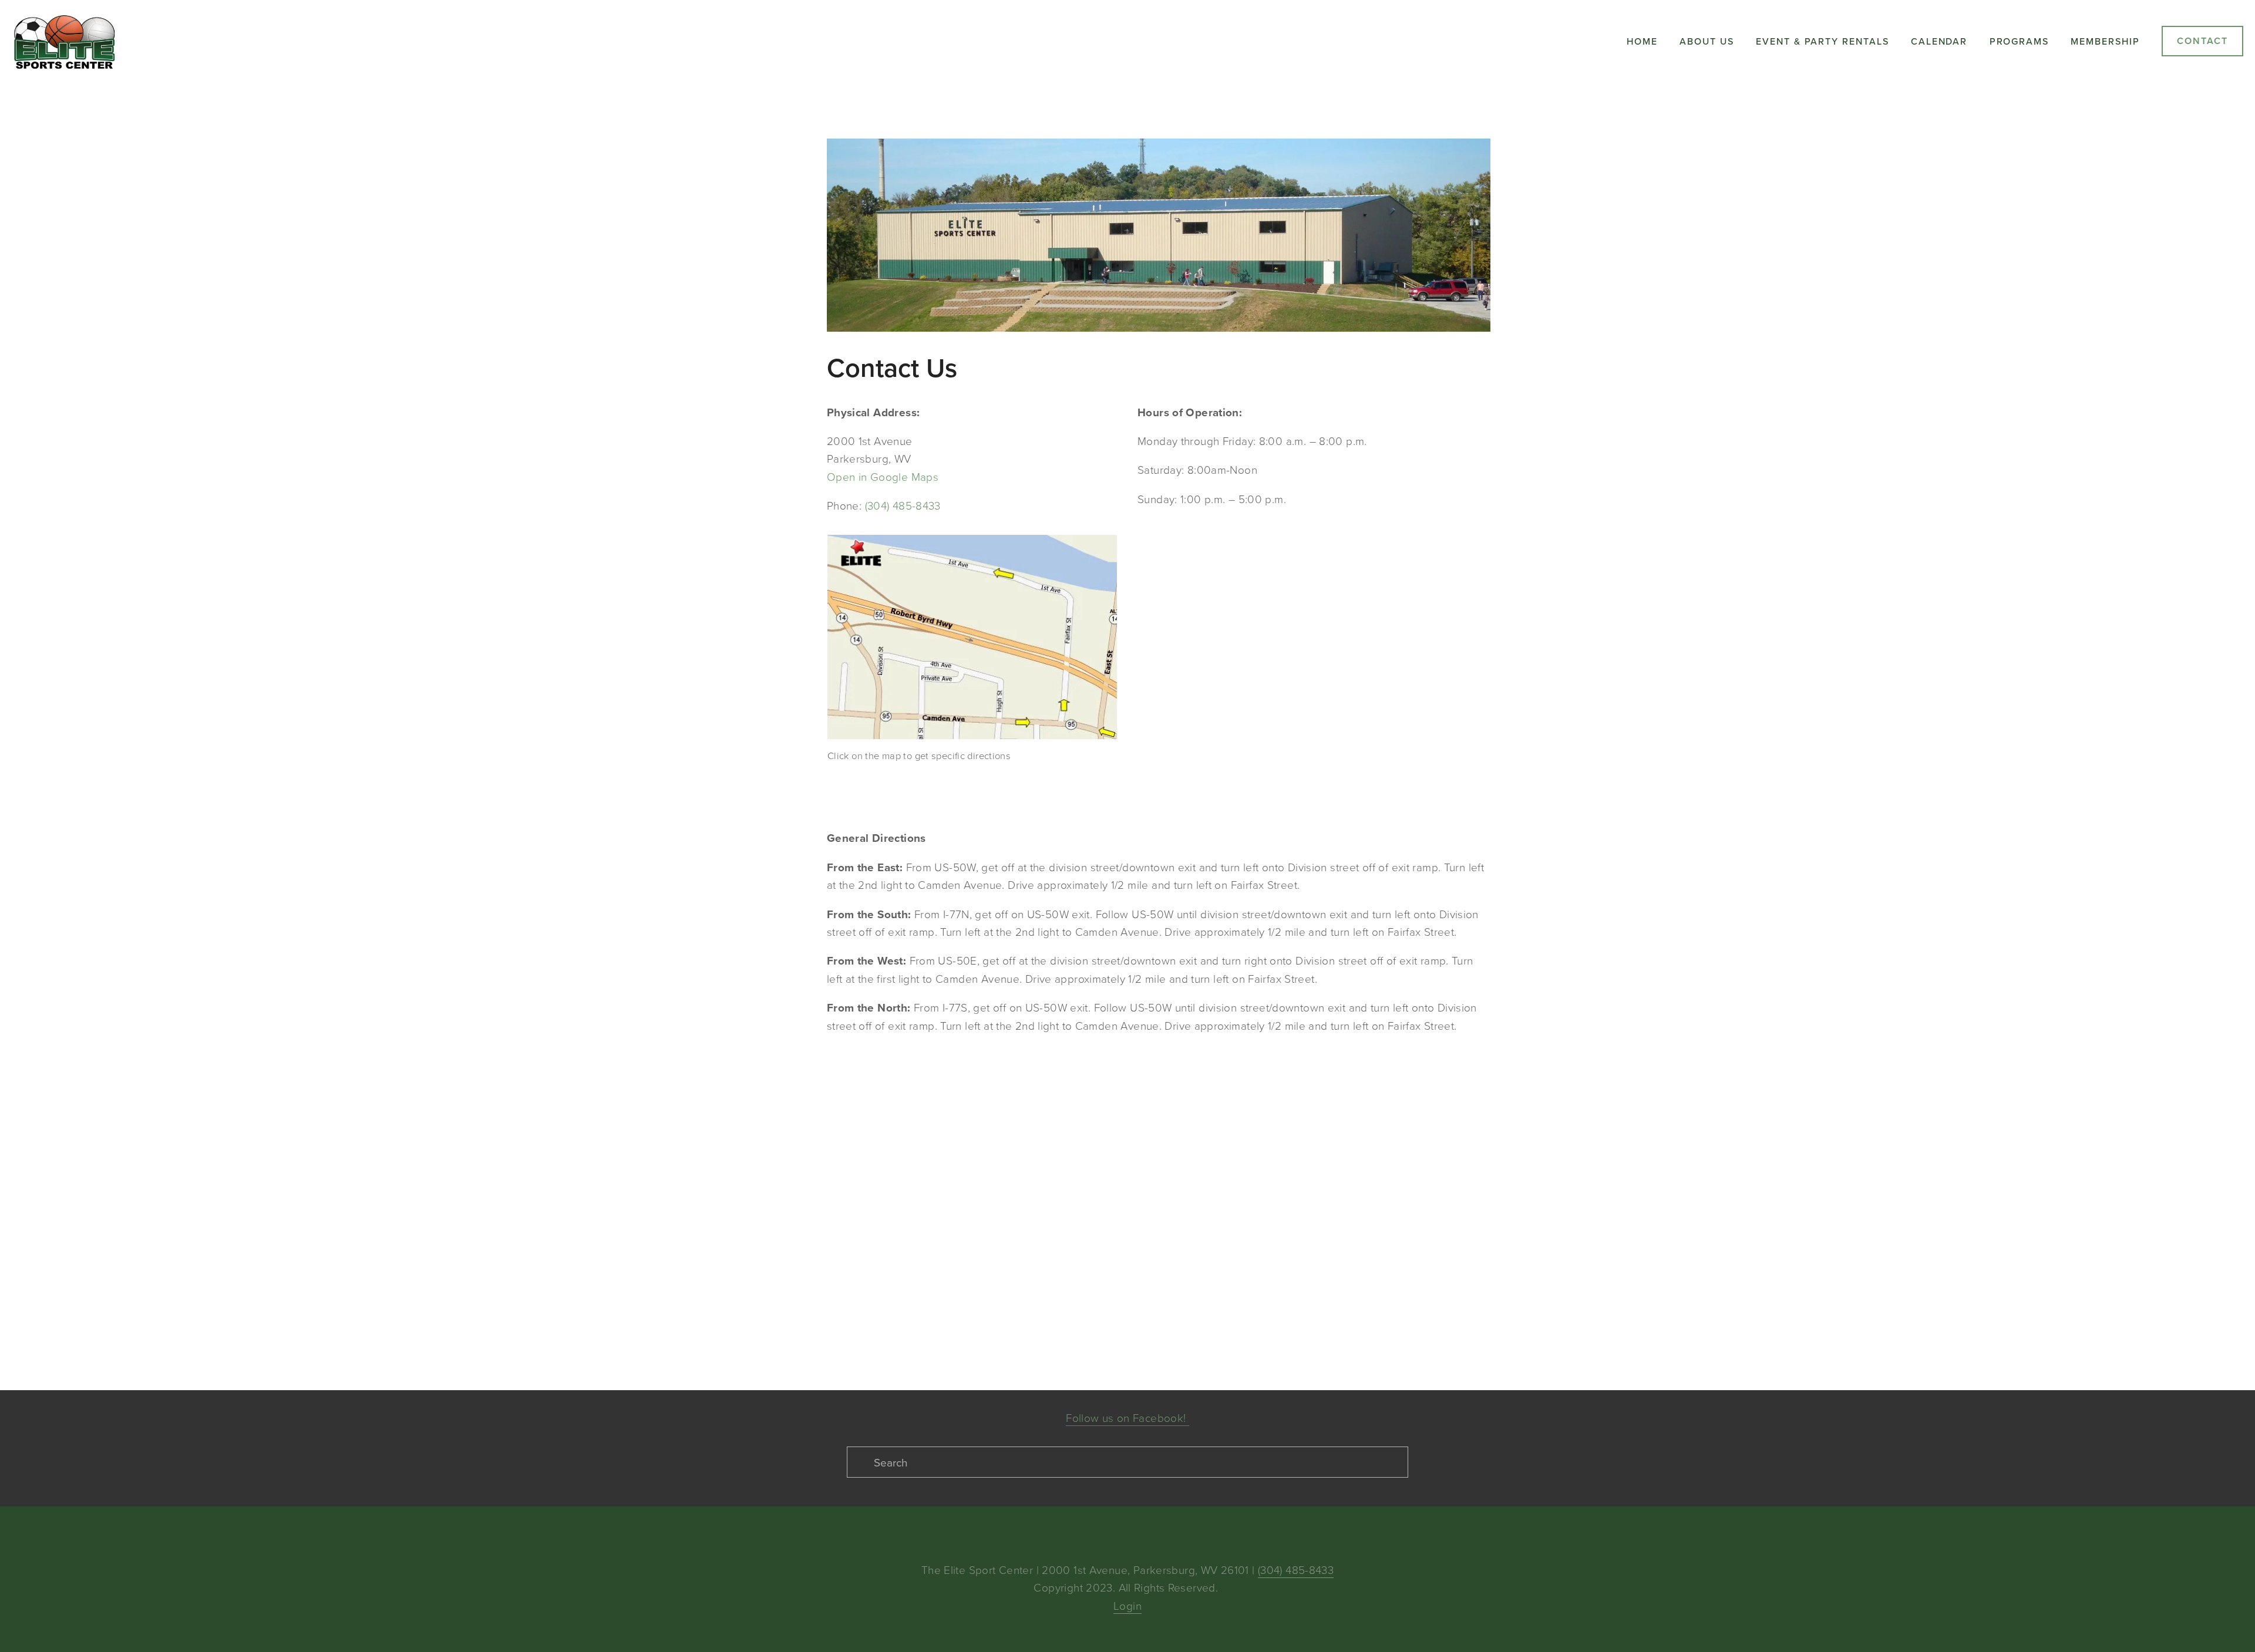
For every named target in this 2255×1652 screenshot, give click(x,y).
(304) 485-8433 (903, 505)
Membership (2105, 41)
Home (1642, 41)
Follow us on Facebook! (1127, 1417)
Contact (2202, 41)
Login (1127, 1605)
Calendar (1939, 41)
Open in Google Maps (883, 476)
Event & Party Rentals (1822, 41)
